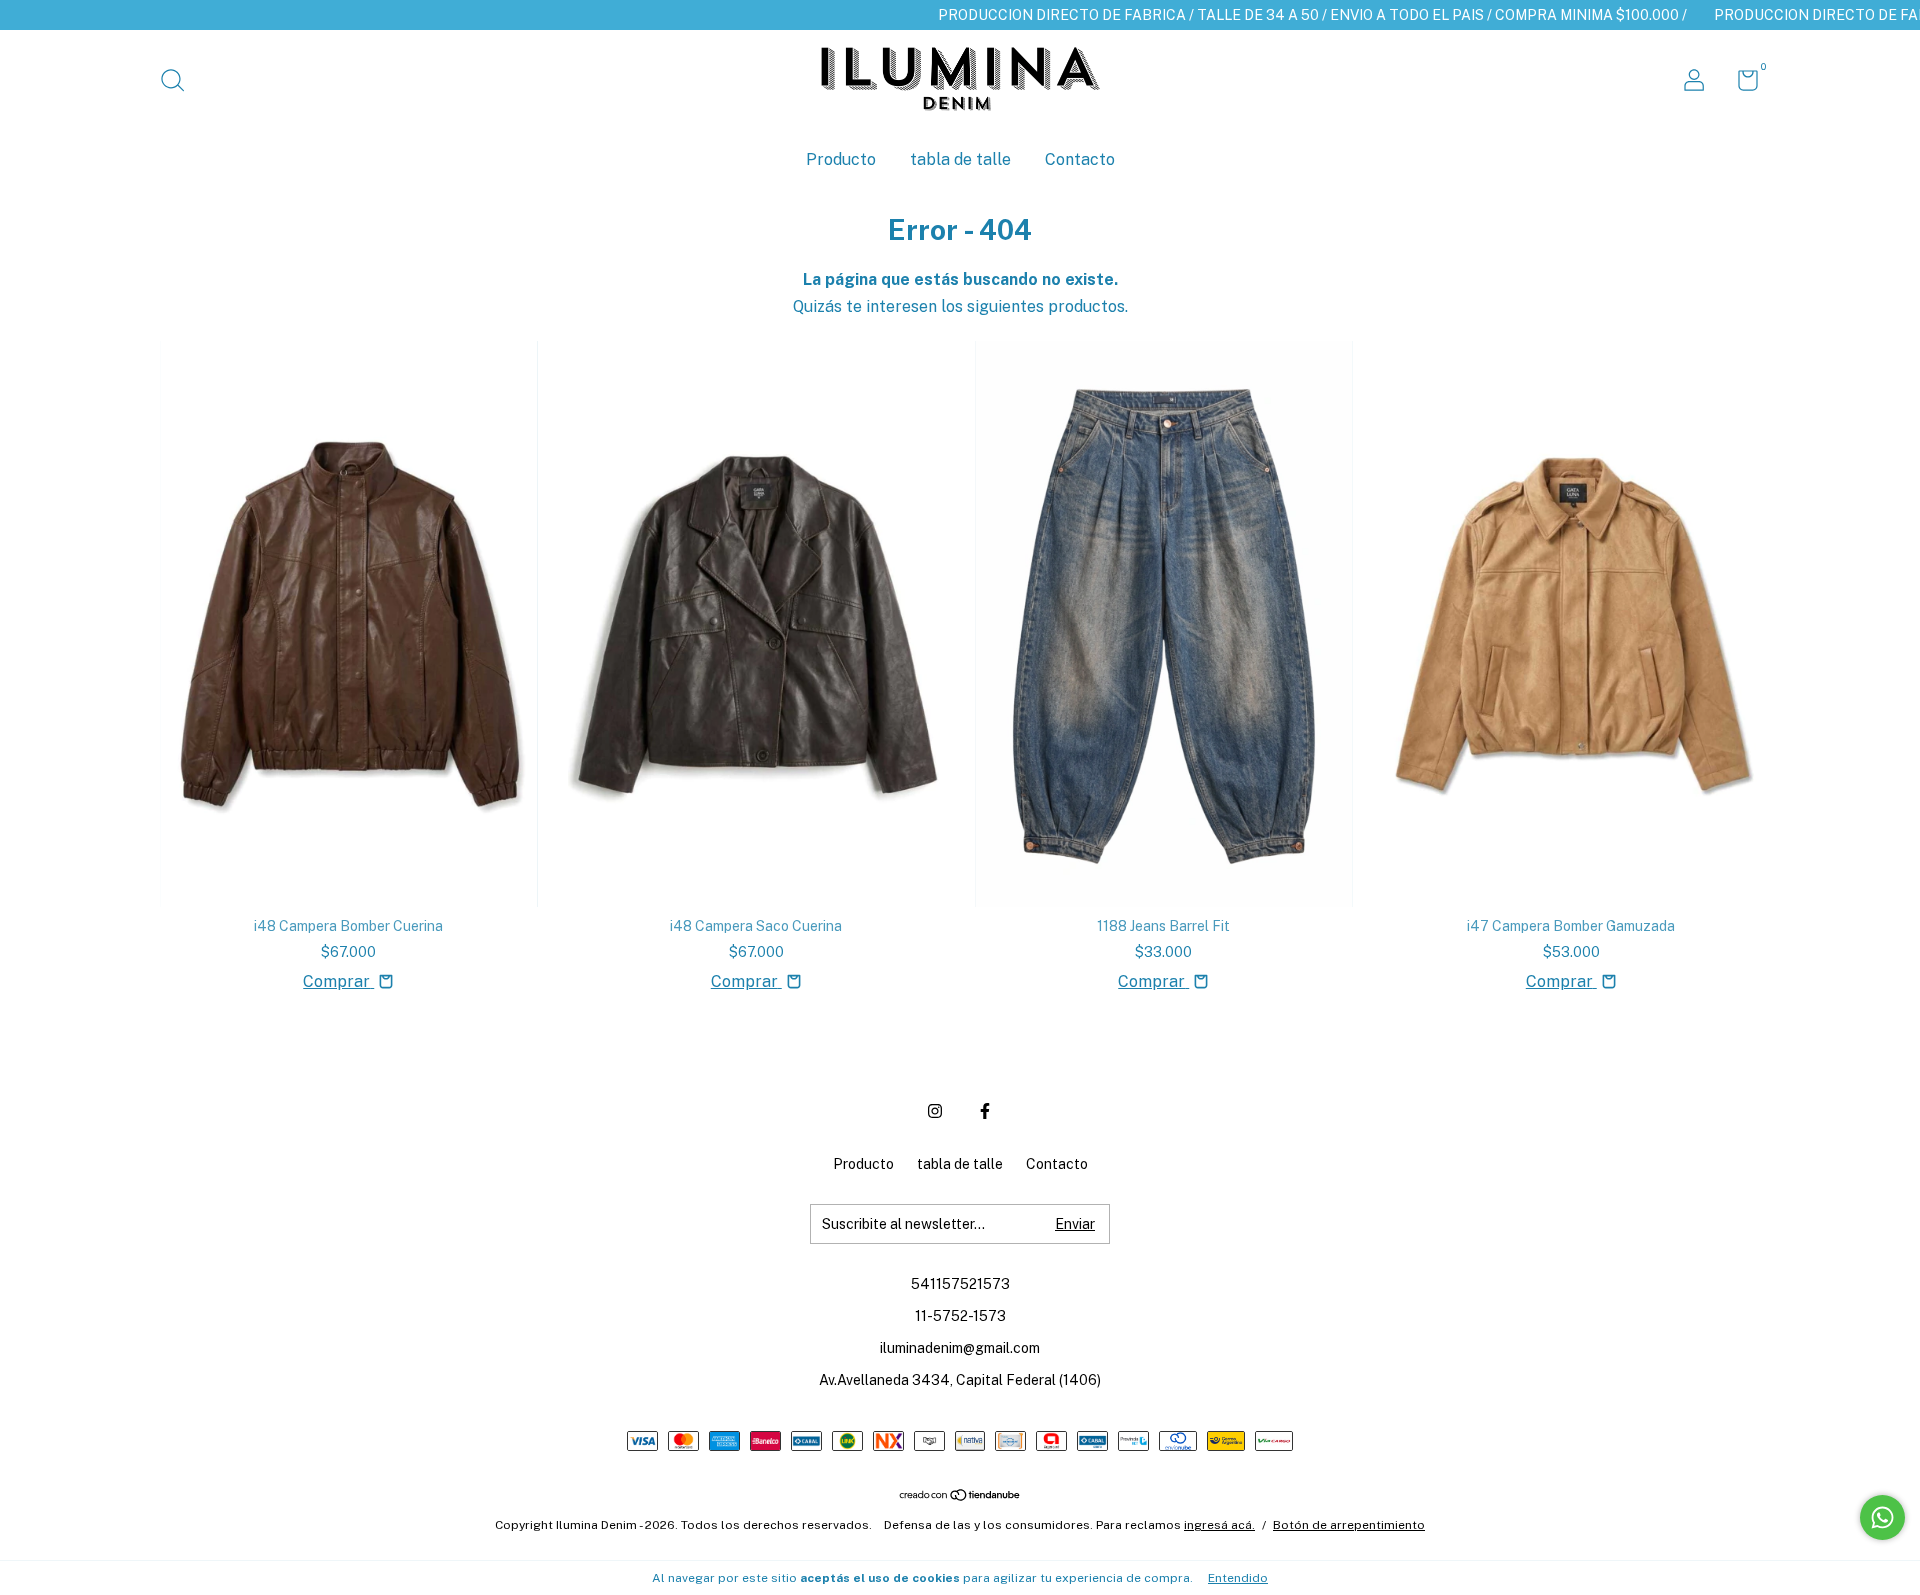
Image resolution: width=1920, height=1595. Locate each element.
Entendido (1238, 1578)
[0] (1740, 84)
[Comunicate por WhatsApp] (1882, 1517)
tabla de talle (960, 159)
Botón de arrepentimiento (1349, 1525)
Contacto (1080, 159)
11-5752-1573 (960, 1316)
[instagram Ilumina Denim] (935, 1111)
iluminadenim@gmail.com (960, 1348)
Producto (841, 159)
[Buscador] (179, 83)
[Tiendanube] (960, 1496)
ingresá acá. (1219, 1525)
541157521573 (960, 1284)
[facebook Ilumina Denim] (985, 1111)
